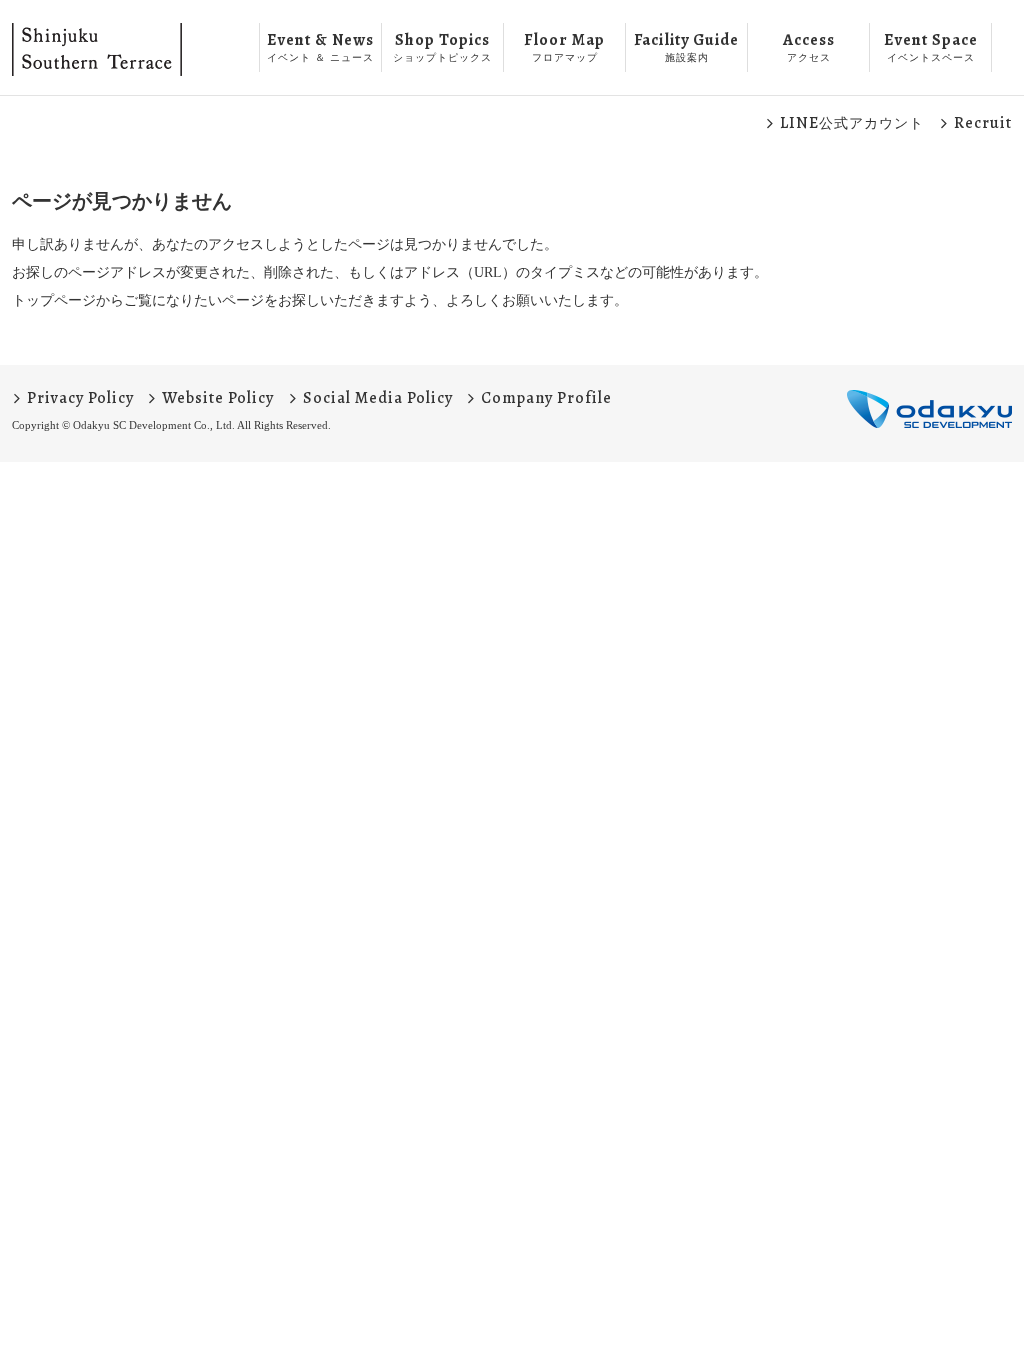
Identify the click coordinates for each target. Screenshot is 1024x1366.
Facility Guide (686, 46)
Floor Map (564, 46)
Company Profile (546, 398)
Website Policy (218, 398)
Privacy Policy (80, 398)
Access (809, 46)
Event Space (931, 46)
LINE (852, 123)
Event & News (320, 46)
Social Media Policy (378, 398)
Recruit (983, 123)
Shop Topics (442, 46)
